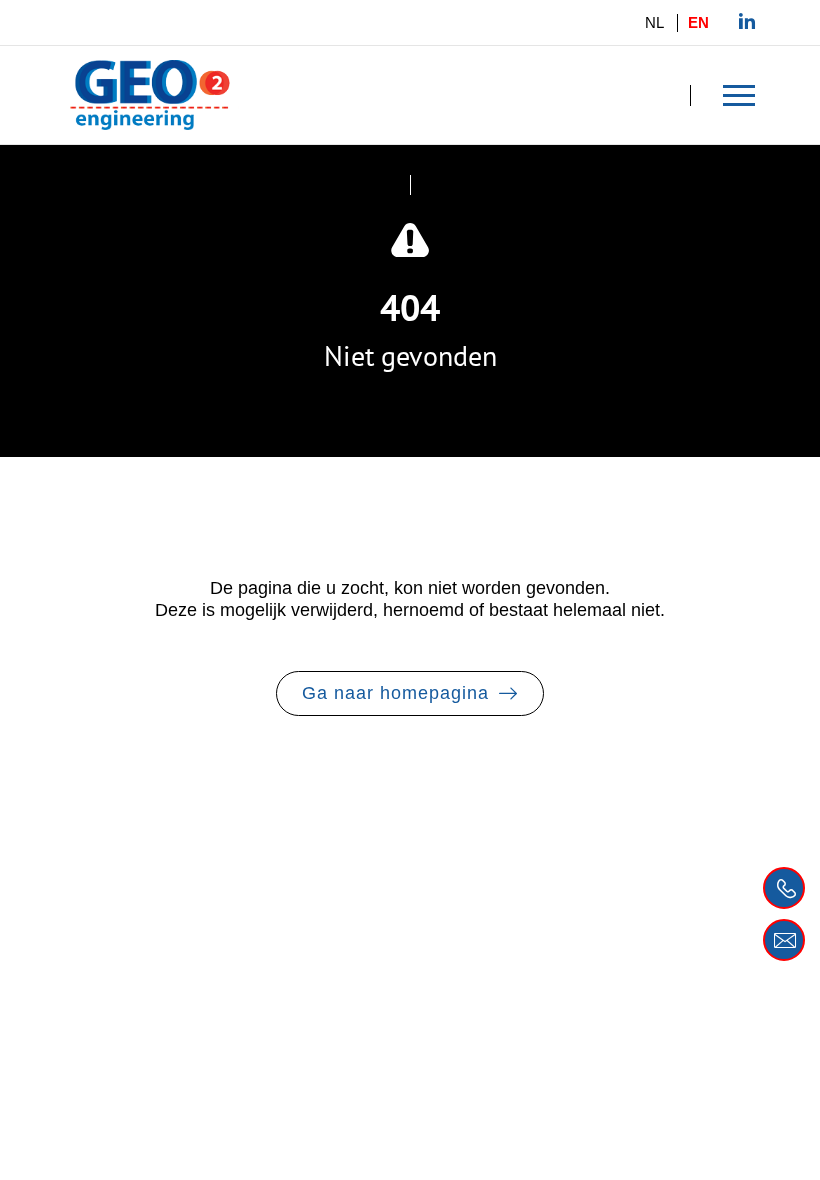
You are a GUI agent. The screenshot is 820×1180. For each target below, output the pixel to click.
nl (654, 22)
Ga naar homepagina (395, 693)
